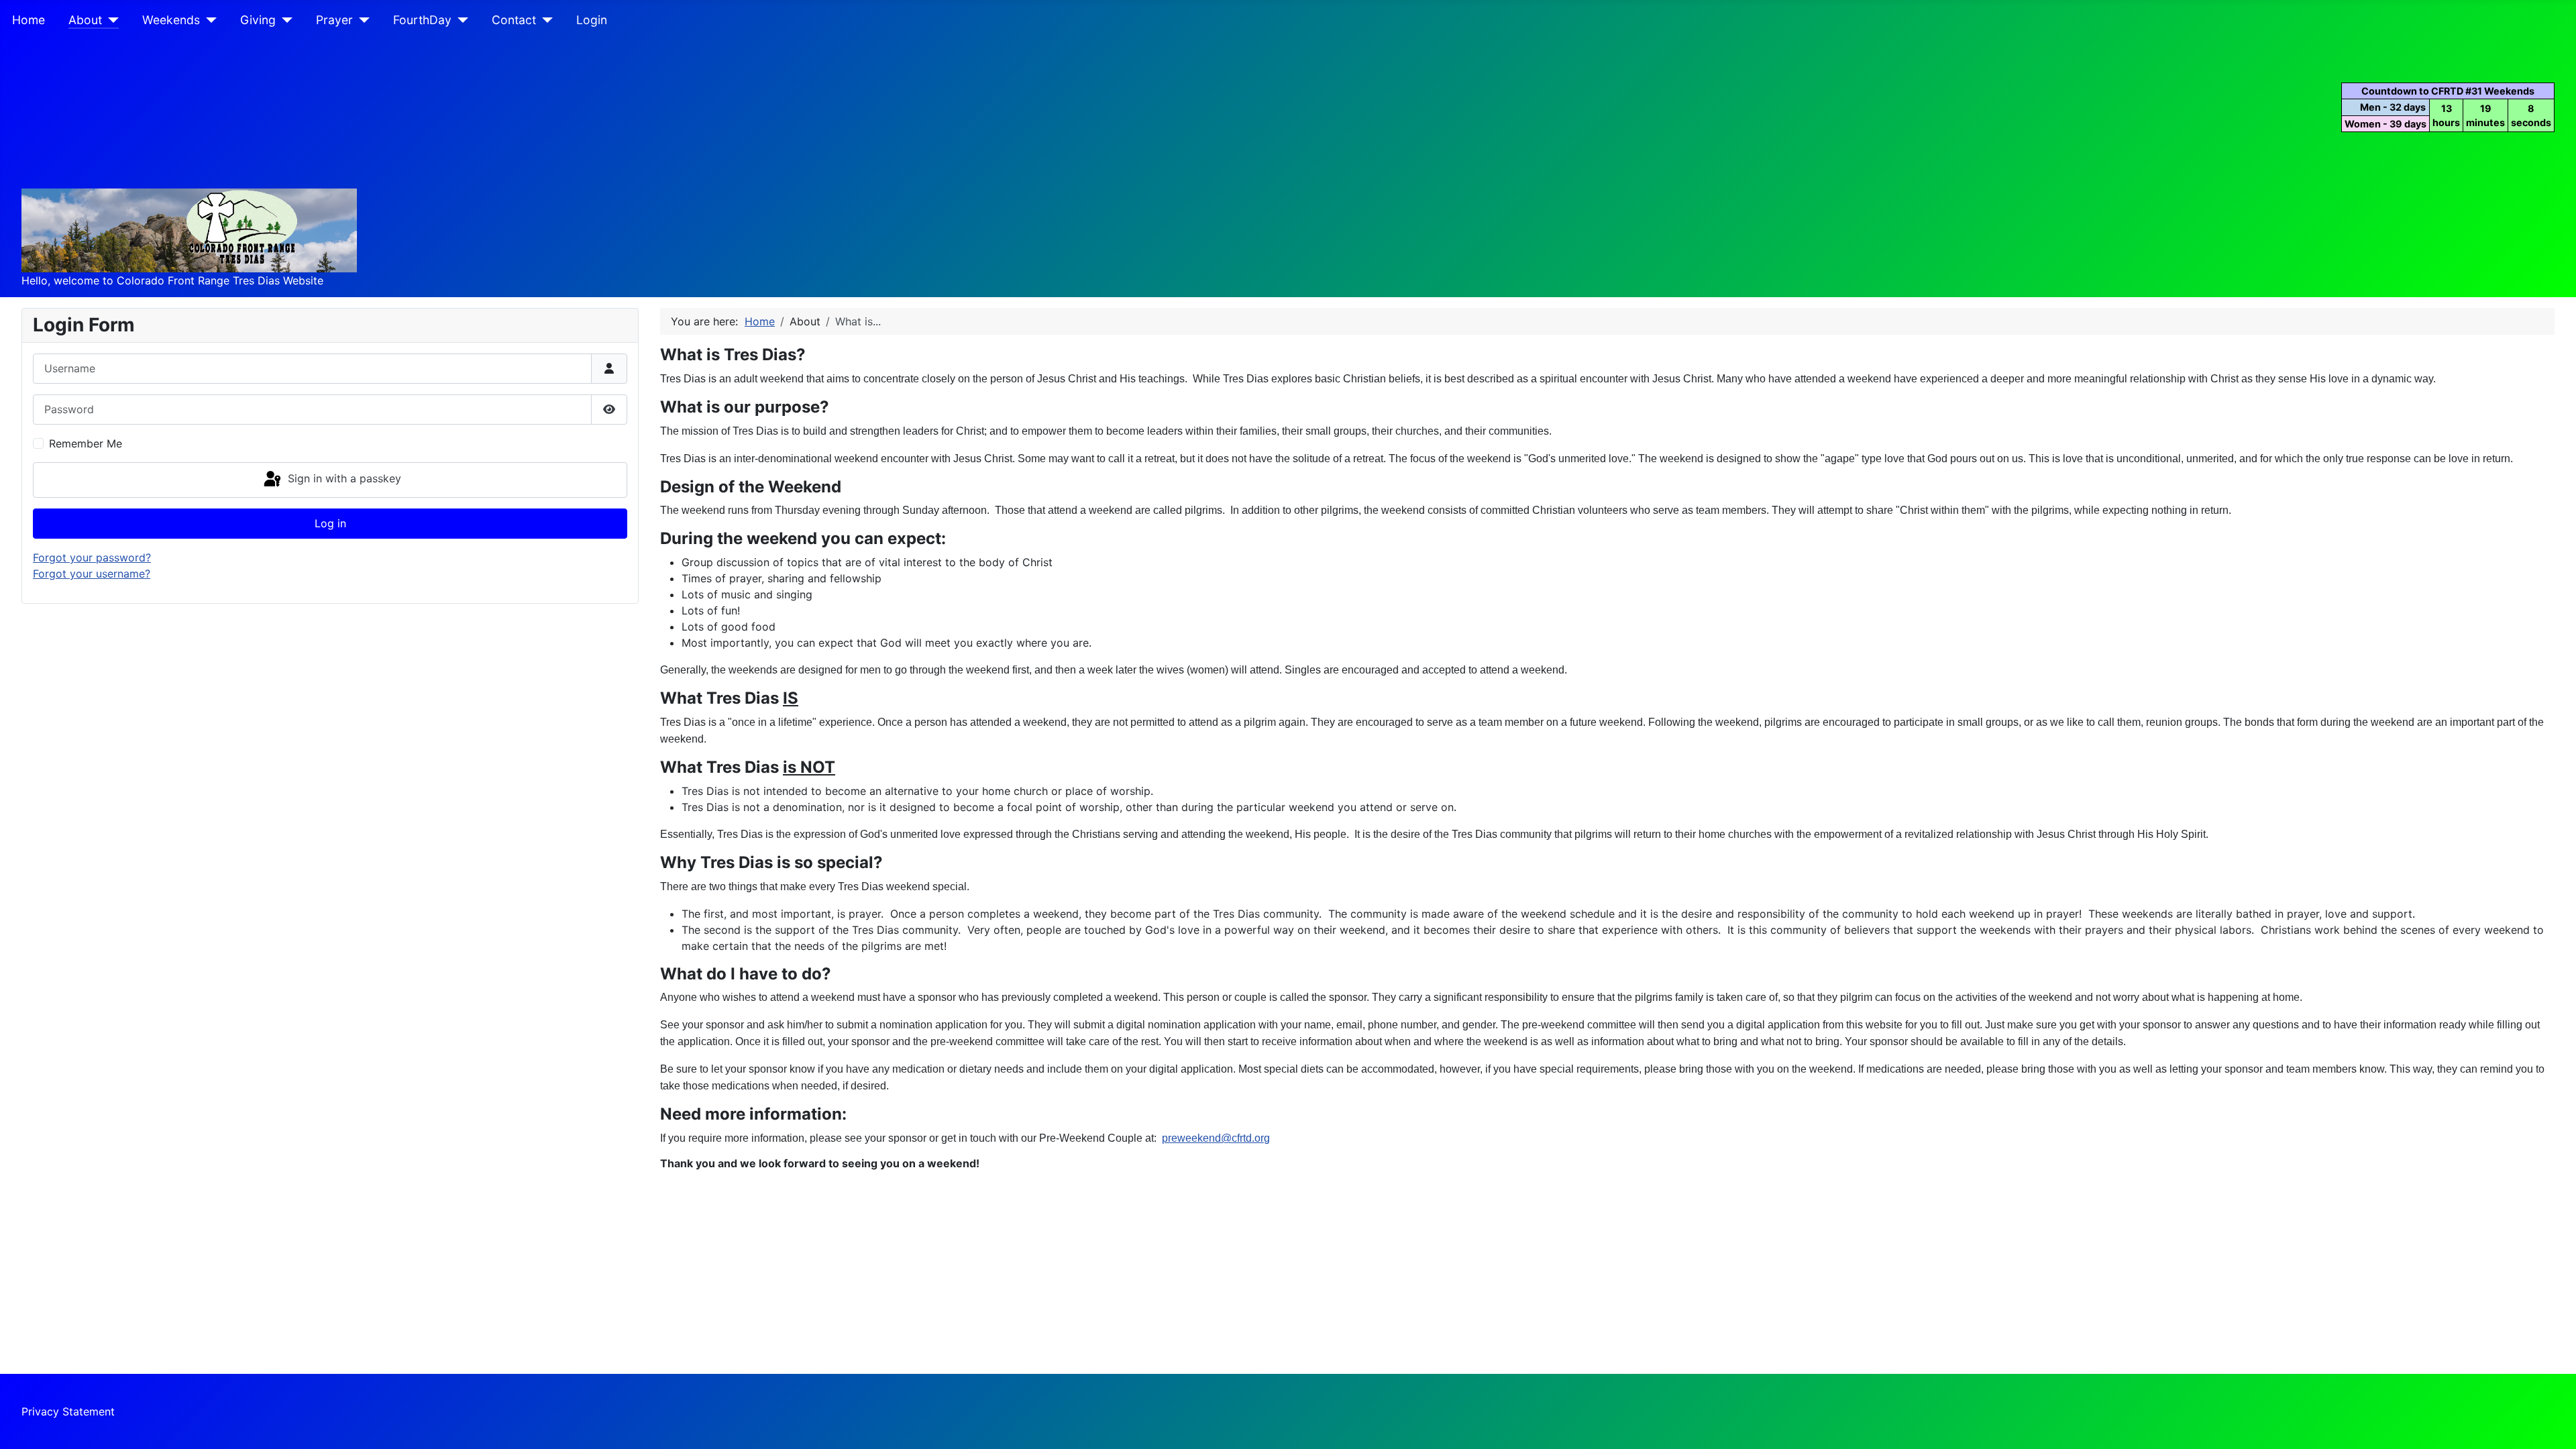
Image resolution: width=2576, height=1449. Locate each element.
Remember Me (86, 443)
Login (592, 20)
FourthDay (422, 20)
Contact (514, 20)
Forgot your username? (92, 574)
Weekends (171, 20)
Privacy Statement (68, 1411)
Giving (258, 20)
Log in (330, 523)
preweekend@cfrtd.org (1216, 1138)
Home (29, 20)
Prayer (334, 20)
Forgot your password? (92, 557)
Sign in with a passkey (343, 479)
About (85, 20)
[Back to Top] (2553, 1424)
